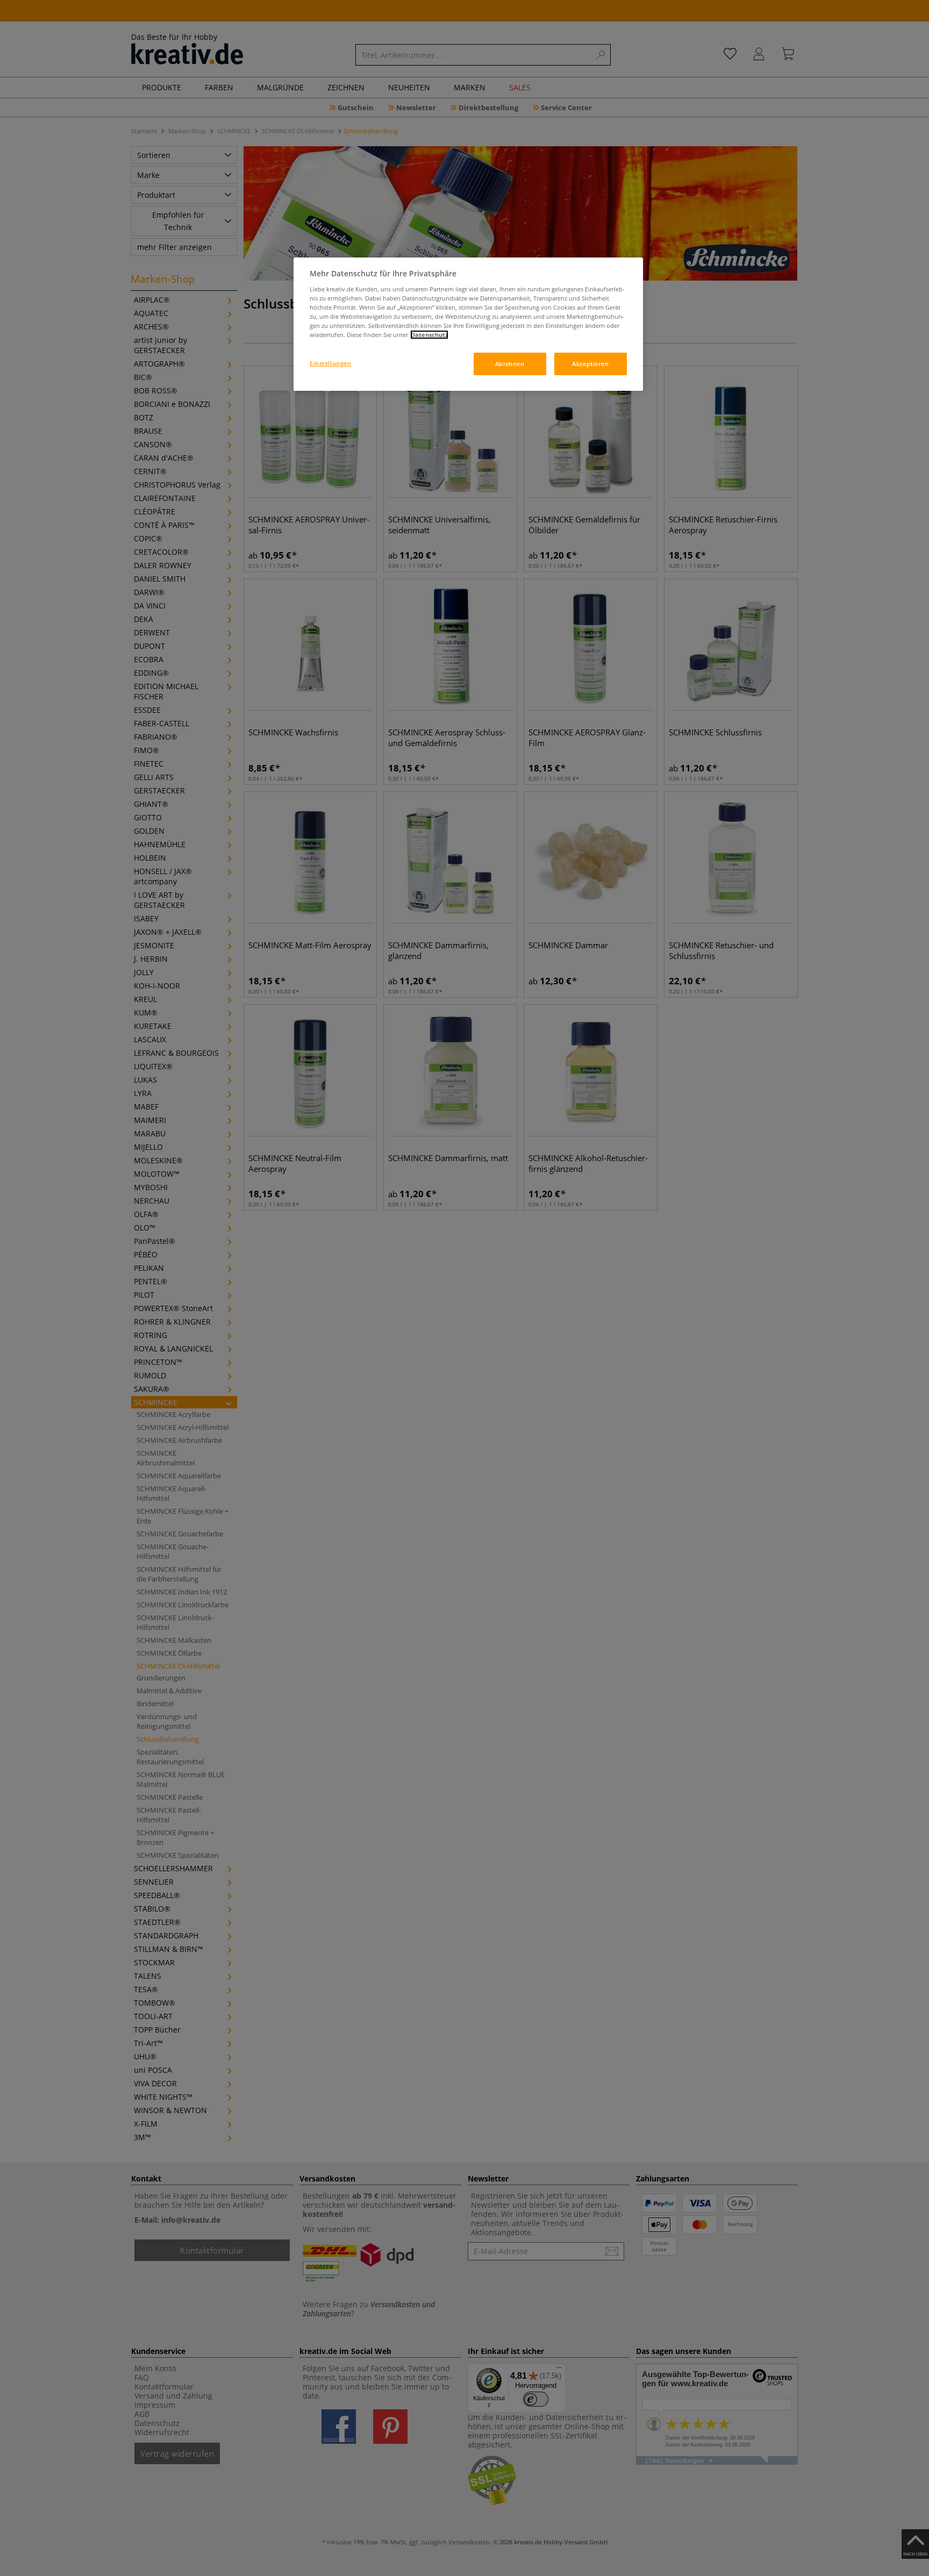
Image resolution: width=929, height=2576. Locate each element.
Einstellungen (330, 363)
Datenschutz (429, 335)
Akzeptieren (590, 364)
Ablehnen (510, 364)
